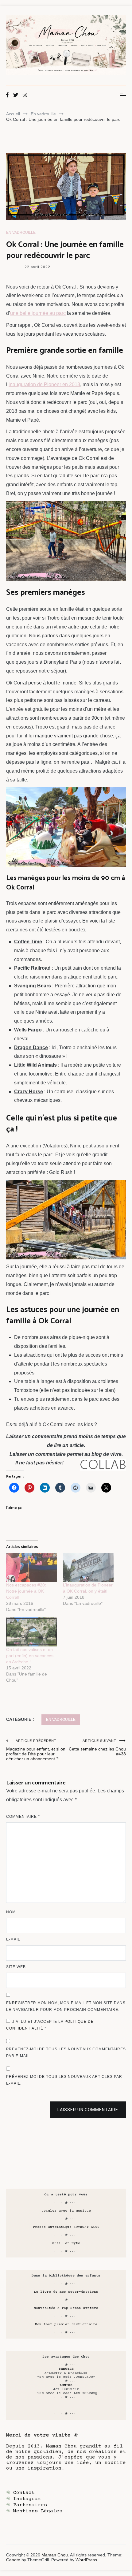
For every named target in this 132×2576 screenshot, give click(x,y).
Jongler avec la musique (66, 2211)
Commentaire (23, 1817)
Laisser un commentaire (88, 2110)
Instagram (27, 2499)
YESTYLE (66, 2369)
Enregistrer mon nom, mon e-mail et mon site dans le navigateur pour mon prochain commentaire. (66, 2006)
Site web (16, 1967)
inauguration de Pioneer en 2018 (44, 384)
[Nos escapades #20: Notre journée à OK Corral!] (31, 1568)
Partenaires (30, 2505)
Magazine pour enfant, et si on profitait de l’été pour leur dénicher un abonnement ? (36, 1750)
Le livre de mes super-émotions (66, 2292)
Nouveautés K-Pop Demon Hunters (66, 2308)
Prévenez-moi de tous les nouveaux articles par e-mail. (64, 2080)
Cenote (13, 2560)
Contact (24, 2493)
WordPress (86, 2560)
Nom (11, 1912)
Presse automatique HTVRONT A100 (66, 2227)
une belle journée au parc (38, 313)
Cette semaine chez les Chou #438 (97, 1748)
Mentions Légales (38, 2511)
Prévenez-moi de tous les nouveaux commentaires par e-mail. (66, 2052)
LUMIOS (66, 2385)
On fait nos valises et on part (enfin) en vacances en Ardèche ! (30, 1656)
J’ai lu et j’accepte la (50, 2025)
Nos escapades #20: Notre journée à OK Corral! (26, 1591)
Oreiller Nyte (66, 2243)
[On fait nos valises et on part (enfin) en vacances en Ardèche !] (31, 1632)
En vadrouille (21, 233)
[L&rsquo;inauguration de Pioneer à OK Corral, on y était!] (88, 1568)
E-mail (13, 1939)
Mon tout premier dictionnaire (66, 2324)
